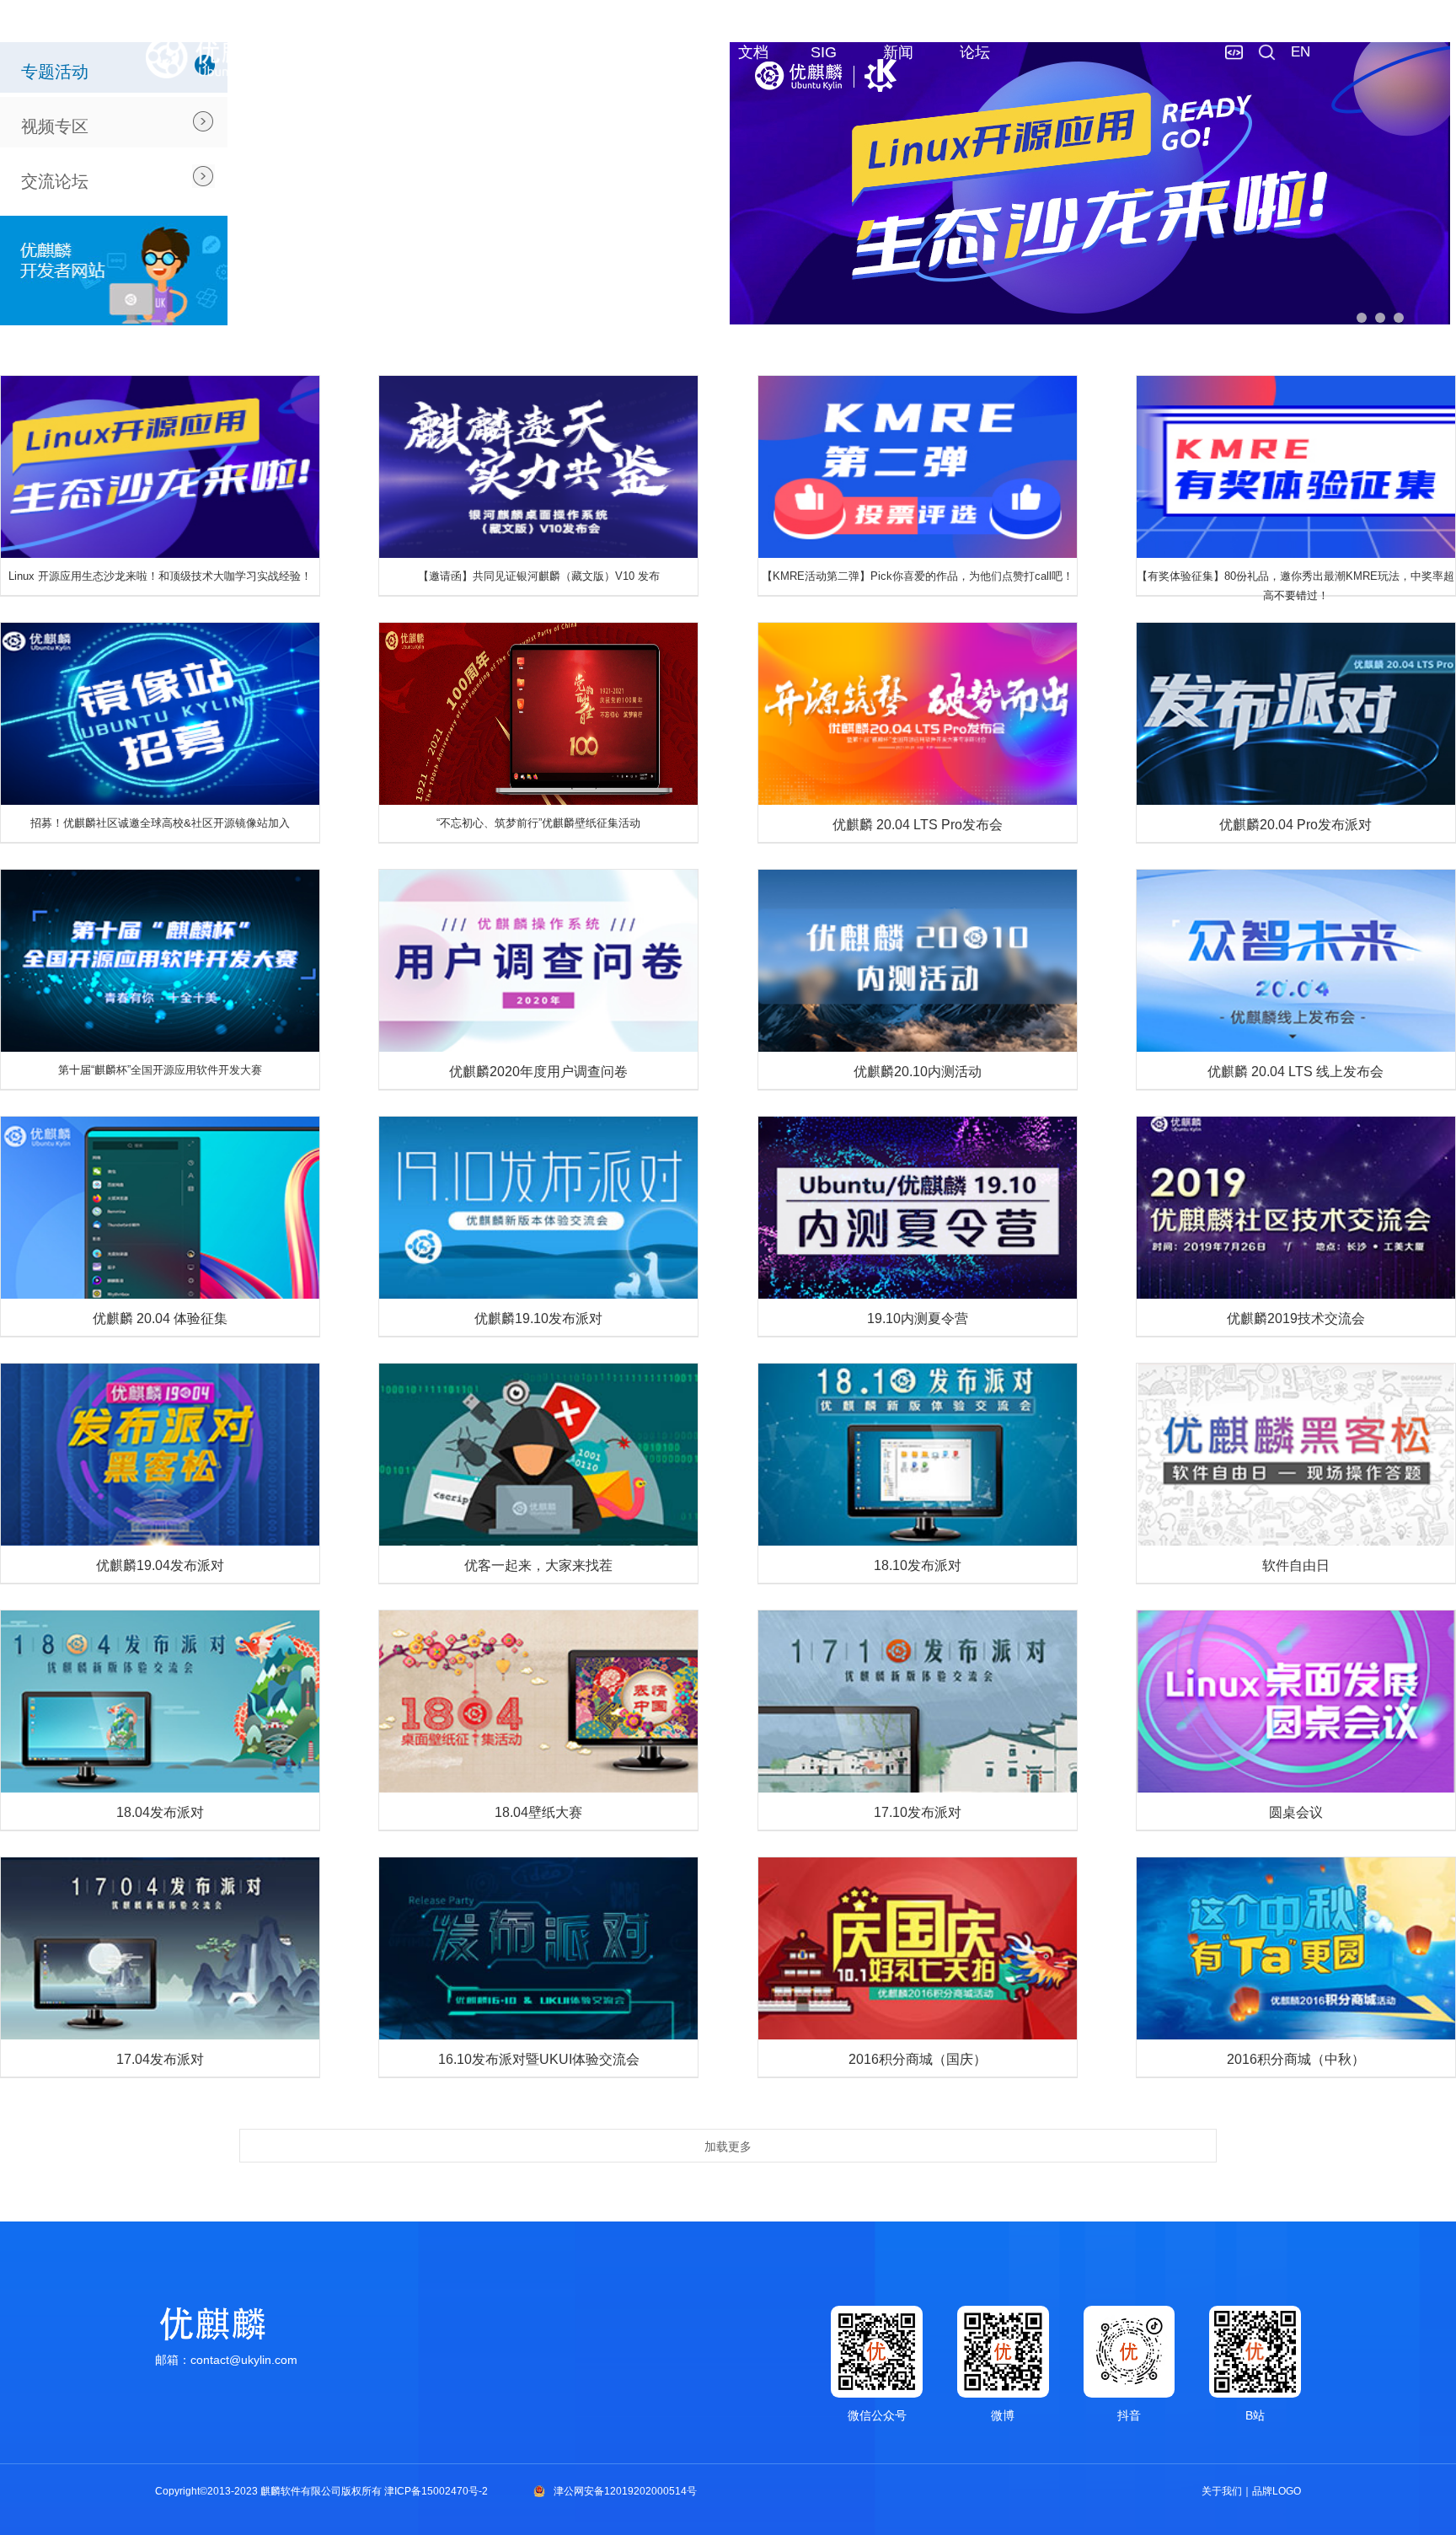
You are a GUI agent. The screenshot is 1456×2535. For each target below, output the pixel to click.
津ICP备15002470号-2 (436, 2491)
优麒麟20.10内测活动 (918, 1072)
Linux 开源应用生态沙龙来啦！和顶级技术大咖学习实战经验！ (160, 576)
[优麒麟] (209, 57)
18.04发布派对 (160, 1812)
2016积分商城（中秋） (1296, 2059)
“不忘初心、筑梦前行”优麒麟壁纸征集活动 (538, 823)
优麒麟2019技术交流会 (1296, 1318)
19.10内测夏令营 (918, 1318)
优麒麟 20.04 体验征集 (160, 1318)
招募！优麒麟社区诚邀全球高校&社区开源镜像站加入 (160, 823)
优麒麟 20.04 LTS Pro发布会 (918, 825)
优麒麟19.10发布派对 (538, 1318)
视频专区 (55, 126)
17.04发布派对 (160, 2059)
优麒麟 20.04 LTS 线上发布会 (1295, 1072)
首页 (527, 52)
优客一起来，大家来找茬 (538, 1565)
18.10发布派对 (918, 1565)
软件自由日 (1296, 1565)
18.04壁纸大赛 (538, 1812)
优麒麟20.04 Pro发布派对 (1295, 825)
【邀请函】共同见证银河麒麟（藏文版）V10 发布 (539, 576)
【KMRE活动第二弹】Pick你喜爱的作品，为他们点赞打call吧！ (918, 576)
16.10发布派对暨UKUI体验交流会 (539, 2059)
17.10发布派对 (918, 1812)
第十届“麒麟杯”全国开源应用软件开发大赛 (160, 1070)
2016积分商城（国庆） (918, 2059)
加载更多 (728, 2146)
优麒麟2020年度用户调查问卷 (538, 1072)
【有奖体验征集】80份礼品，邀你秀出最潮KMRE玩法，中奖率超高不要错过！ (1295, 586)
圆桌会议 (1296, 1812)
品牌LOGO (1277, 2491)
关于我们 (1222, 2491)
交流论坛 (55, 181)
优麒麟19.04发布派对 (160, 1565)
